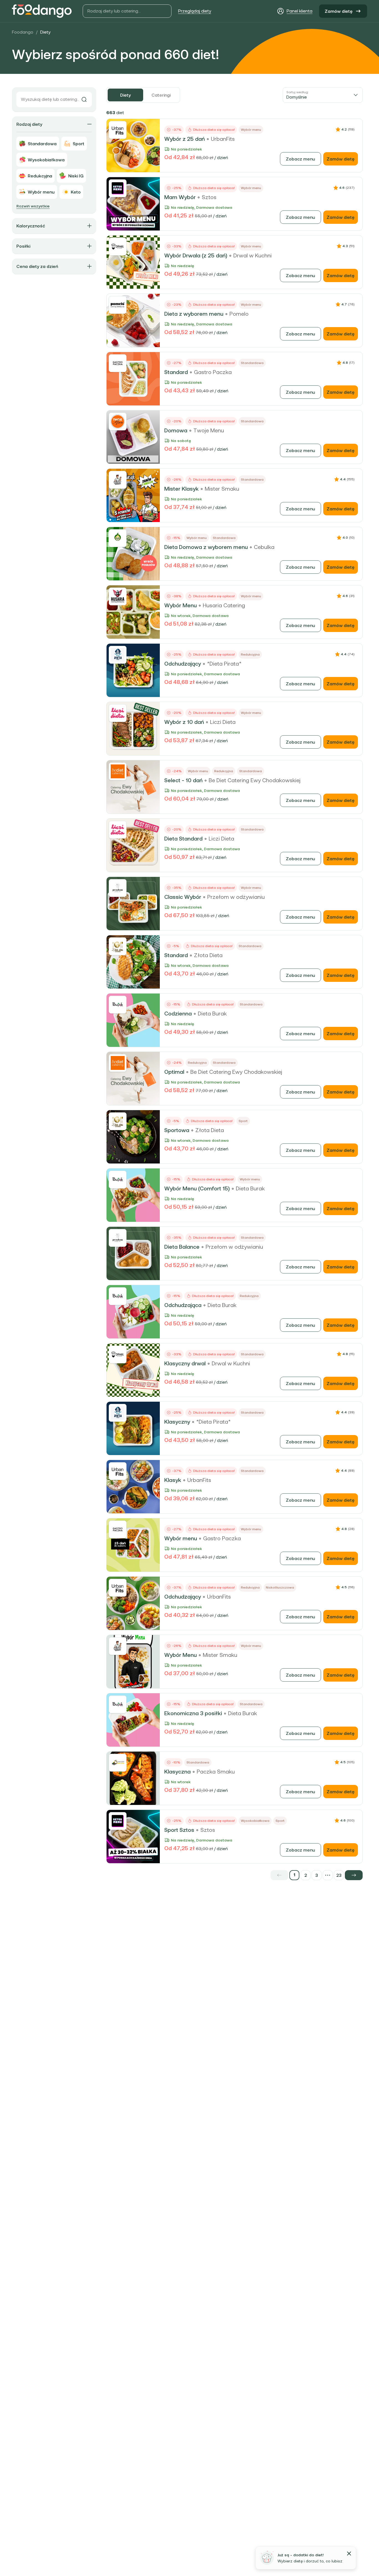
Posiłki (23, 246)
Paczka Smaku (216, 1772)
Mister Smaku (222, 489)
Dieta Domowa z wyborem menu (206, 547)
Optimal (174, 1072)
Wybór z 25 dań (185, 139)
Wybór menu (181, 1538)
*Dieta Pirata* (224, 664)
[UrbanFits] (118, 130)
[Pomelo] (118, 305)
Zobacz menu (300, 159)
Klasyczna (177, 1772)
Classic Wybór (183, 897)
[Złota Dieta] (118, 946)
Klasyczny (177, 1422)
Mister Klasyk (181, 489)
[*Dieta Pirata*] (118, 655)
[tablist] (143, 95)
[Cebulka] (118, 538)
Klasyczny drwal (185, 1363)
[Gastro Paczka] (118, 363)
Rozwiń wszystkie (33, 206)
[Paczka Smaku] (118, 1763)
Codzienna (178, 1014)
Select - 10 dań (183, 780)
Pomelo (239, 314)
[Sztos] (118, 188)
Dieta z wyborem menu (194, 314)
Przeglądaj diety (195, 11)
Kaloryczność (31, 226)
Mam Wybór (180, 197)
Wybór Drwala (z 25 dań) (196, 255)
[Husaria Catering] (118, 596)
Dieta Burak (212, 1014)
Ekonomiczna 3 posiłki (193, 1713)
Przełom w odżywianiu (236, 897)
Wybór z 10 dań (184, 722)
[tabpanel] (234, 994)
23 (339, 1875)
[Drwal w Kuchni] (118, 247)
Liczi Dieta (223, 722)
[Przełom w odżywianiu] (118, 888)
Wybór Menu (180, 605)
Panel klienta (300, 11)
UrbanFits (223, 139)
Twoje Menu (209, 430)
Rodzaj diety (29, 124)
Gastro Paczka (213, 372)
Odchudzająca (183, 1305)
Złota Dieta (208, 955)
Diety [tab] (125, 95)
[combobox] (323, 95)
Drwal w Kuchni (252, 255)
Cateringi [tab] (161, 95)
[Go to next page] (354, 1875)
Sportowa (177, 1130)
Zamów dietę (339, 11)
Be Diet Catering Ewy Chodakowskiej (255, 780)
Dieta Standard (183, 839)
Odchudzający (183, 664)
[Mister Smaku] (118, 480)
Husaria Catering (224, 605)
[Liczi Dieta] (118, 713)
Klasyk (173, 1480)
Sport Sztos (179, 1830)
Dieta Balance (182, 1247)
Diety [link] (45, 32)
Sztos (209, 197)
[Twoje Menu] (118, 422)
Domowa (176, 430)
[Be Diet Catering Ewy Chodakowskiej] (118, 771)
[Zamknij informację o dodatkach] (349, 2554)
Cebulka (264, 547)
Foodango (23, 32)
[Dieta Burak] (118, 1005)
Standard (176, 372)
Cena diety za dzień (37, 266)
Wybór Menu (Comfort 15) (197, 1188)
